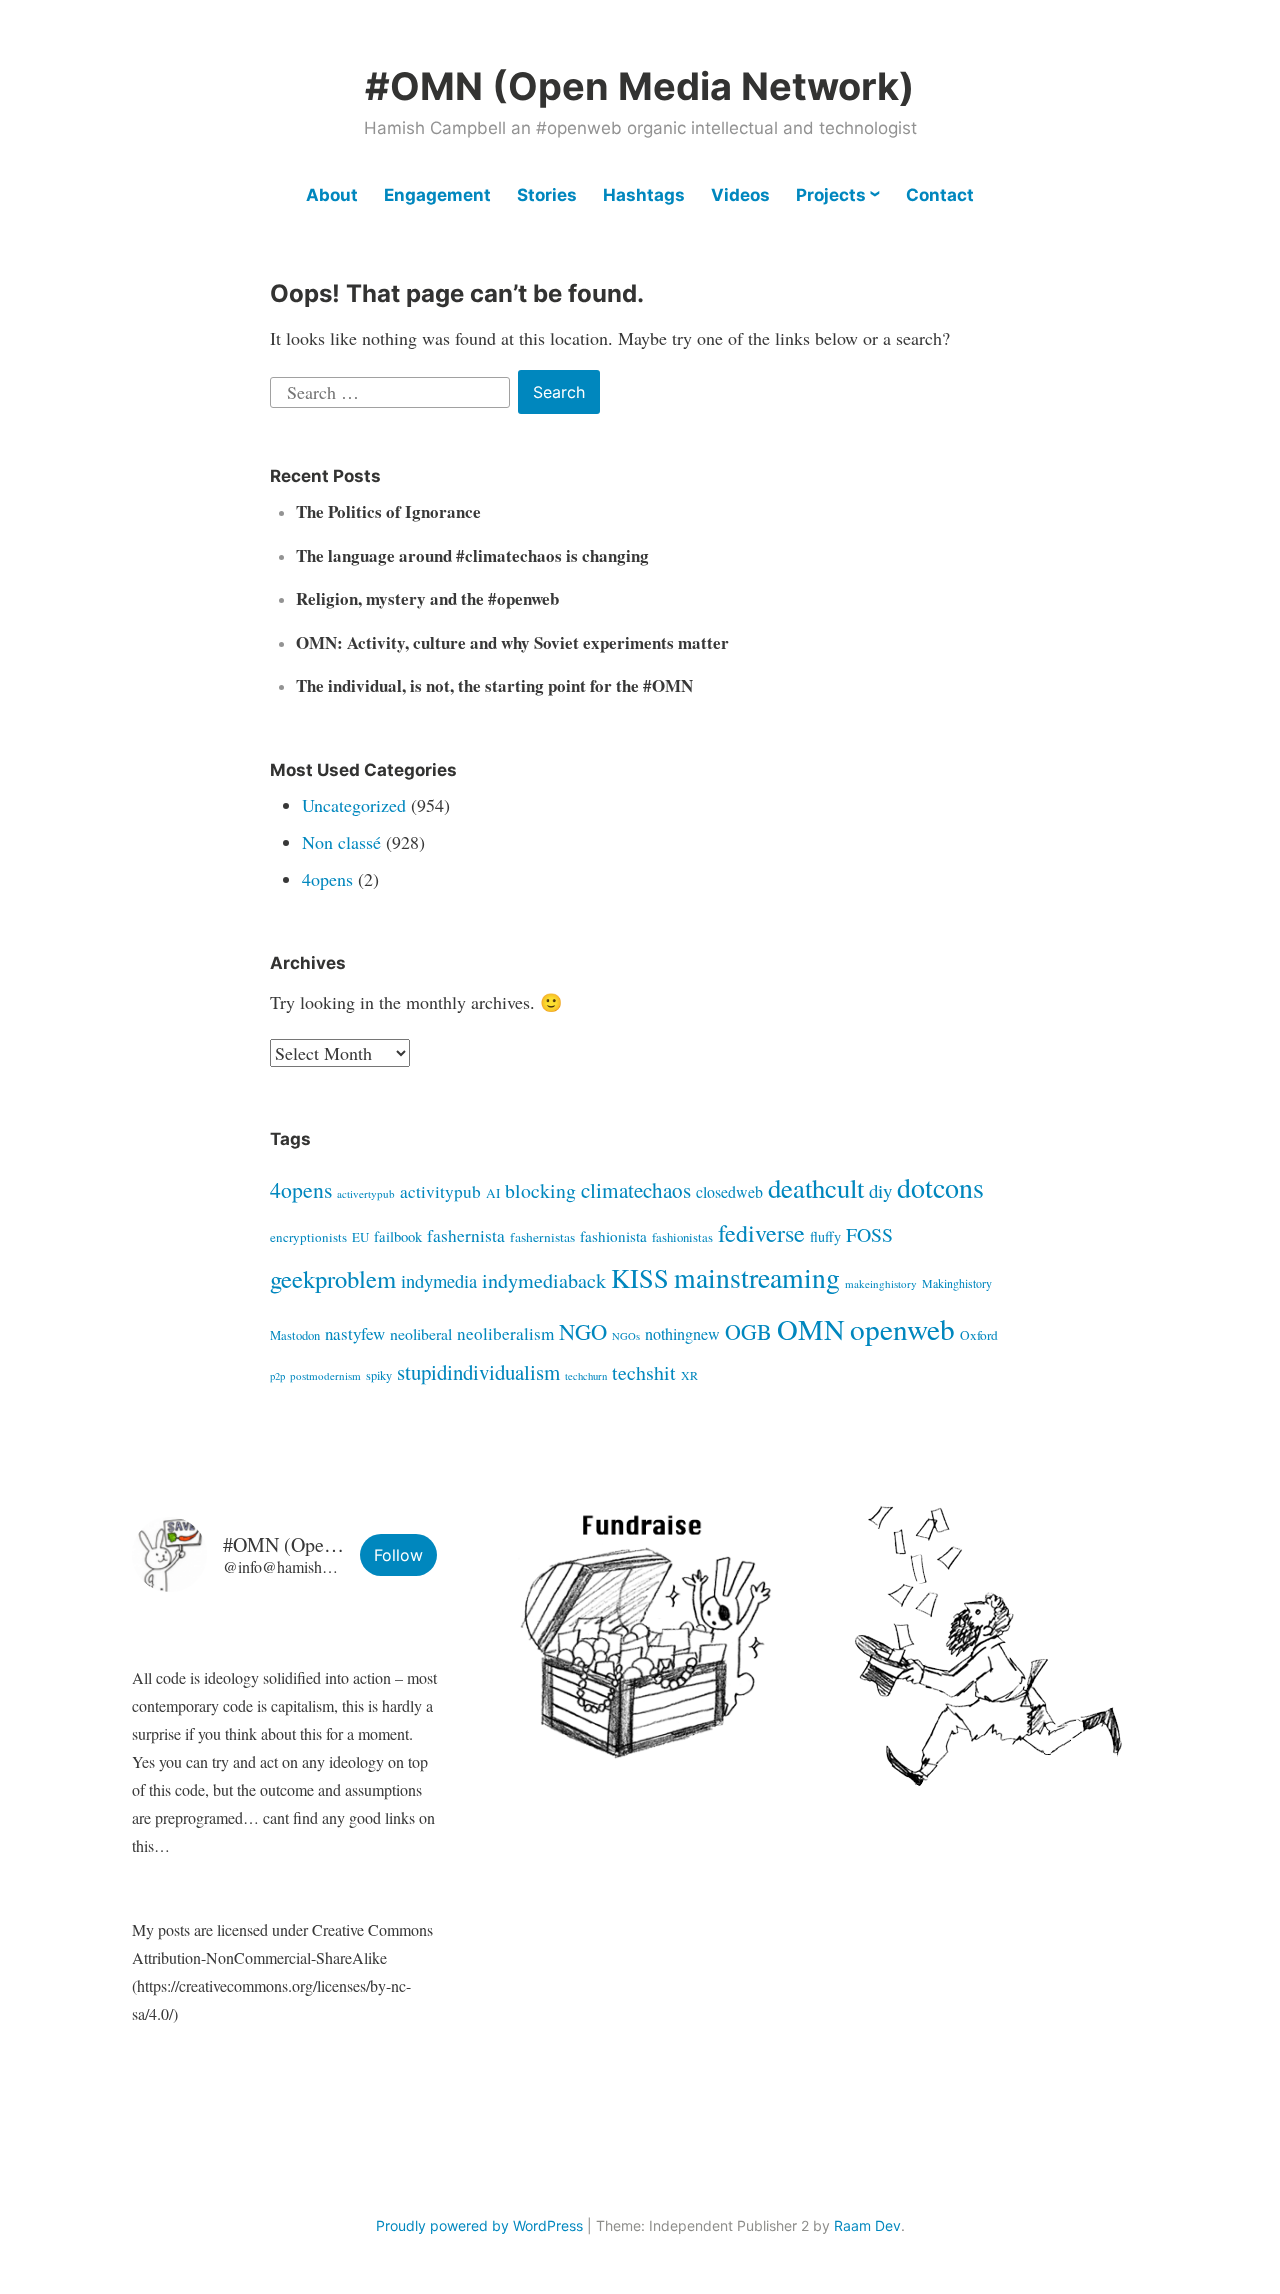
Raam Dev (867, 2225)
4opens (327, 879)
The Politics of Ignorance (388, 511)
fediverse (761, 1233)
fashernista (466, 1235)
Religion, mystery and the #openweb (427, 598)
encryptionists (308, 1237)
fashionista (613, 1236)
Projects (831, 195)
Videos (740, 195)
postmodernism (325, 1375)
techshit (644, 1372)
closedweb (729, 1191)
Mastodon (295, 1335)
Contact (940, 195)
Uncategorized (354, 805)
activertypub (366, 1193)
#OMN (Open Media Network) (640, 86)
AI (493, 1193)
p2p (277, 1376)
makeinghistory (881, 1283)
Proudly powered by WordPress (479, 2225)
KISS (640, 1277)
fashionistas (682, 1237)
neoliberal (421, 1333)
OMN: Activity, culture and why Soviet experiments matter (512, 642)
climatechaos (636, 1190)
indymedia (439, 1280)
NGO (583, 1331)
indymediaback (544, 1280)
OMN (811, 1329)
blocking (540, 1190)
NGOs (626, 1336)
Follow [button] (398, 1555)
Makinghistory (957, 1283)
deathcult (816, 1188)
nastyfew (355, 1333)
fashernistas (542, 1237)
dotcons (940, 1187)
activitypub (440, 1191)
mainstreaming (757, 1277)
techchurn (586, 1376)
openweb (902, 1328)
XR (689, 1375)
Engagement (437, 195)
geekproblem (333, 1278)
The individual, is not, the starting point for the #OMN (494, 685)
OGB (748, 1331)
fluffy (825, 1236)
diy (880, 1190)
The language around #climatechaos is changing (472, 555)
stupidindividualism (478, 1372)
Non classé (341, 842)
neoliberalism (505, 1333)
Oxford (979, 1335)
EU (360, 1237)
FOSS (869, 1234)
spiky (379, 1375)
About (332, 195)
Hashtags (644, 195)
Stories (547, 195)
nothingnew (682, 1334)
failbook (398, 1236)
